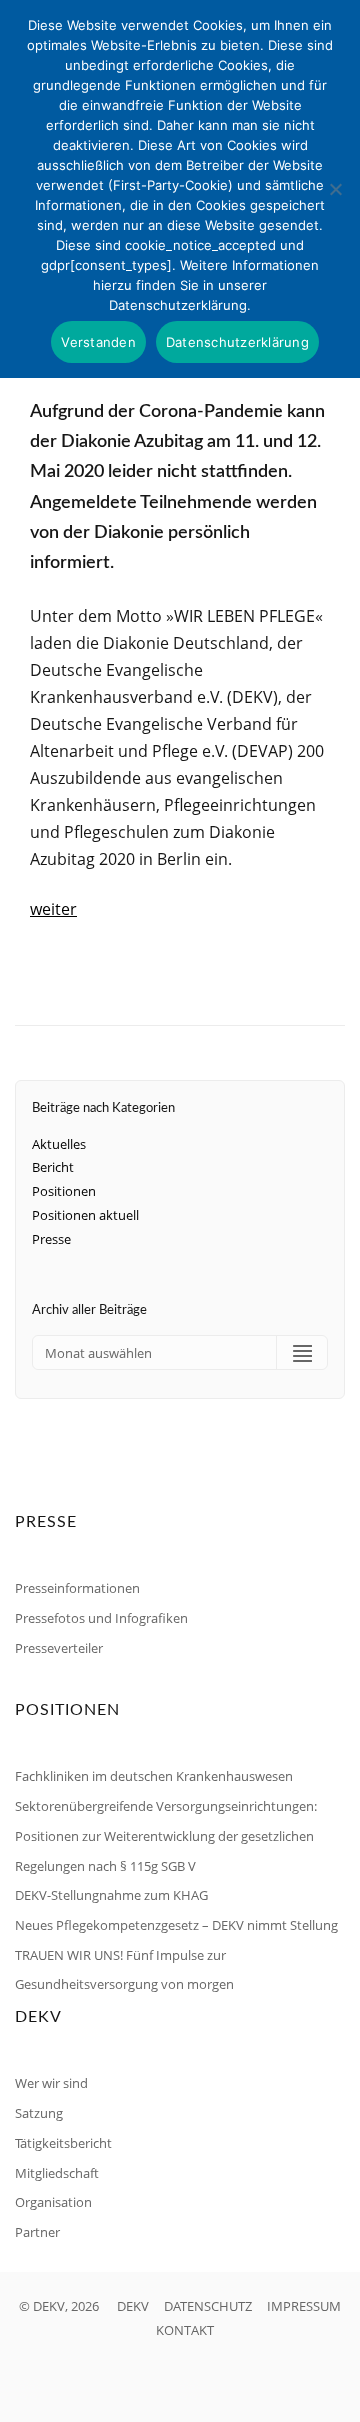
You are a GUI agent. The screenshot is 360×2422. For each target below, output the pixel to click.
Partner (37, 2232)
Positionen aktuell (85, 1215)
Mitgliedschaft (57, 2173)
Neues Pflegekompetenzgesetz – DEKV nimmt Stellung (176, 1925)
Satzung (39, 2113)
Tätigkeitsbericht (63, 2143)
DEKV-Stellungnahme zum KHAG (111, 1895)
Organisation (53, 2202)
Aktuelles (59, 1144)
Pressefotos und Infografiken (101, 1618)
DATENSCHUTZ (208, 2306)
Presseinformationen (77, 1588)
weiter (53, 909)
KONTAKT (185, 2330)
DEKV (133, 2306)
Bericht (53, 1167)
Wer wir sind (51, 2083)
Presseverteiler (59, 1648)
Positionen (64, 1191)
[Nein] (335, 189)
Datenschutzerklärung (237, 342)
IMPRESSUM (304, 2306)
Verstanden (98, 342)
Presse (51, 1239)
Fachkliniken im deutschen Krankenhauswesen (154, 1776)
